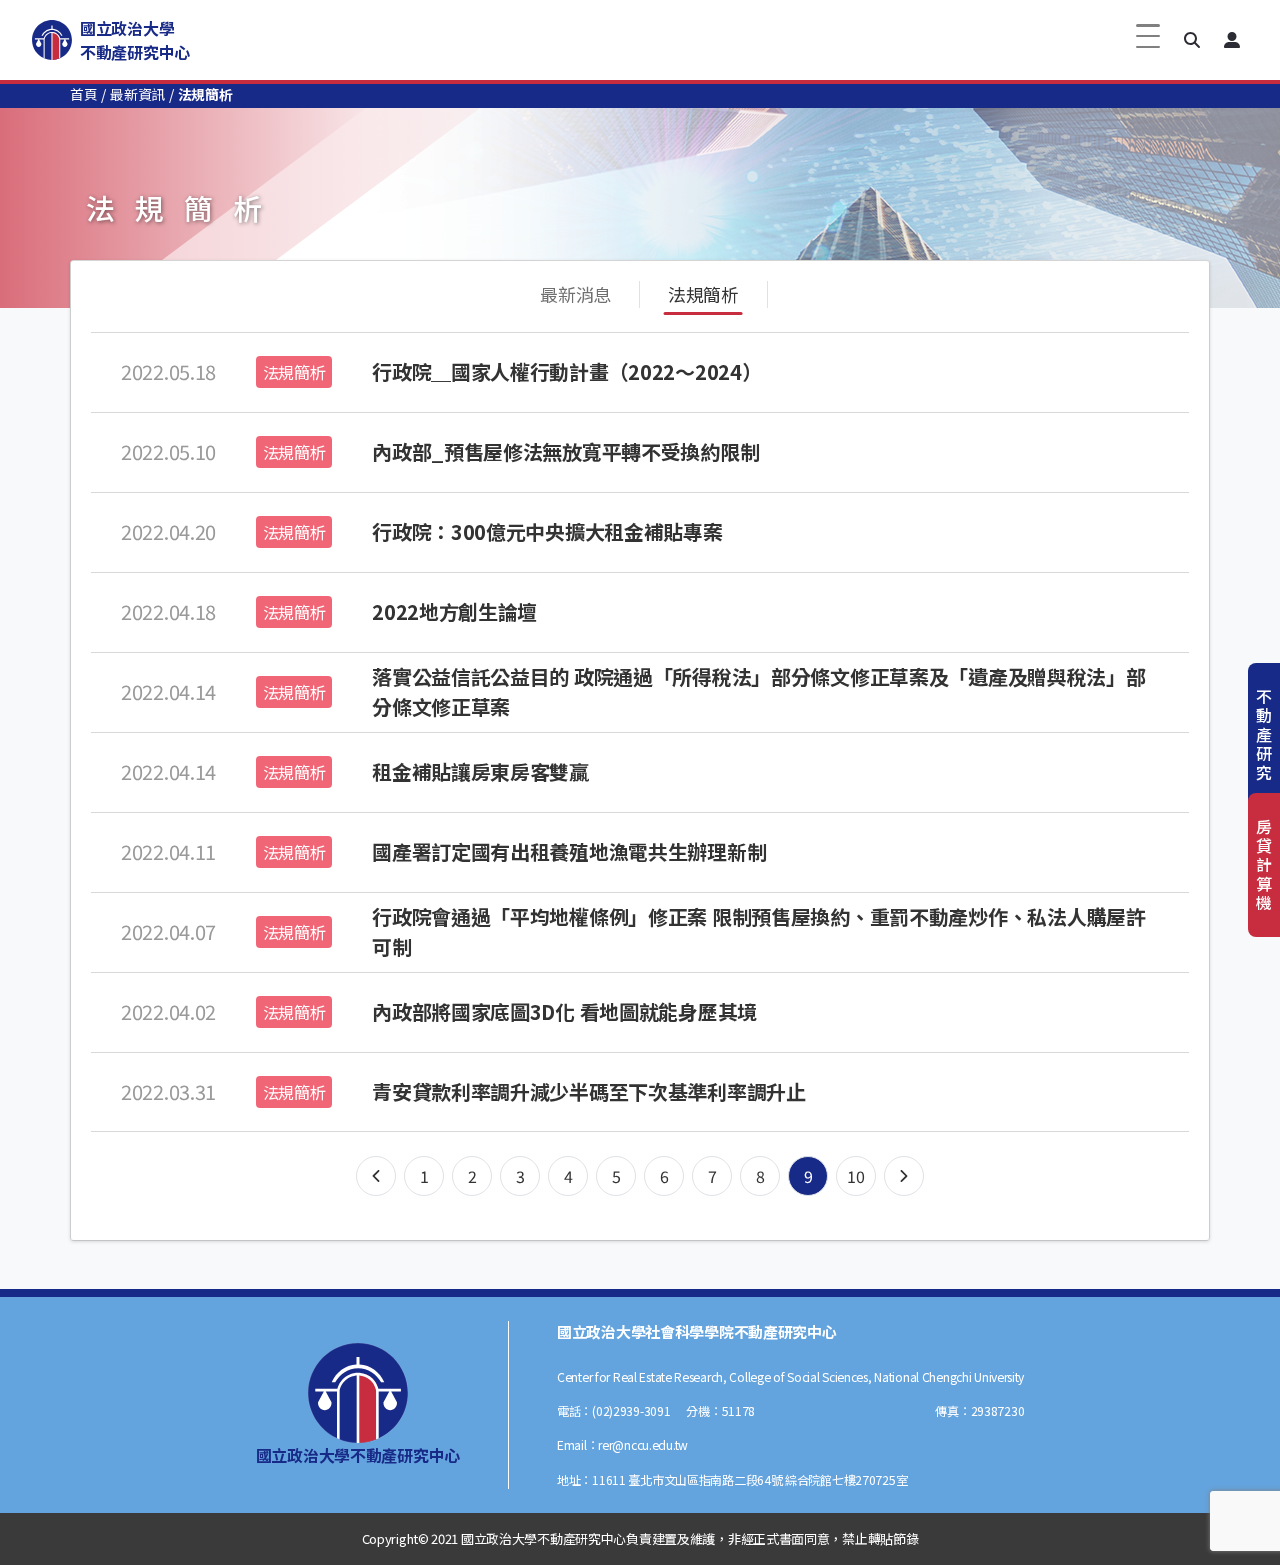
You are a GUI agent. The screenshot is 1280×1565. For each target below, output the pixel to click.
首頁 (83, 94)
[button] (1192, 40)
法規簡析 (703, 294)
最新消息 (575, 294)
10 (855, 1176)
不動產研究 (1264, 734)
